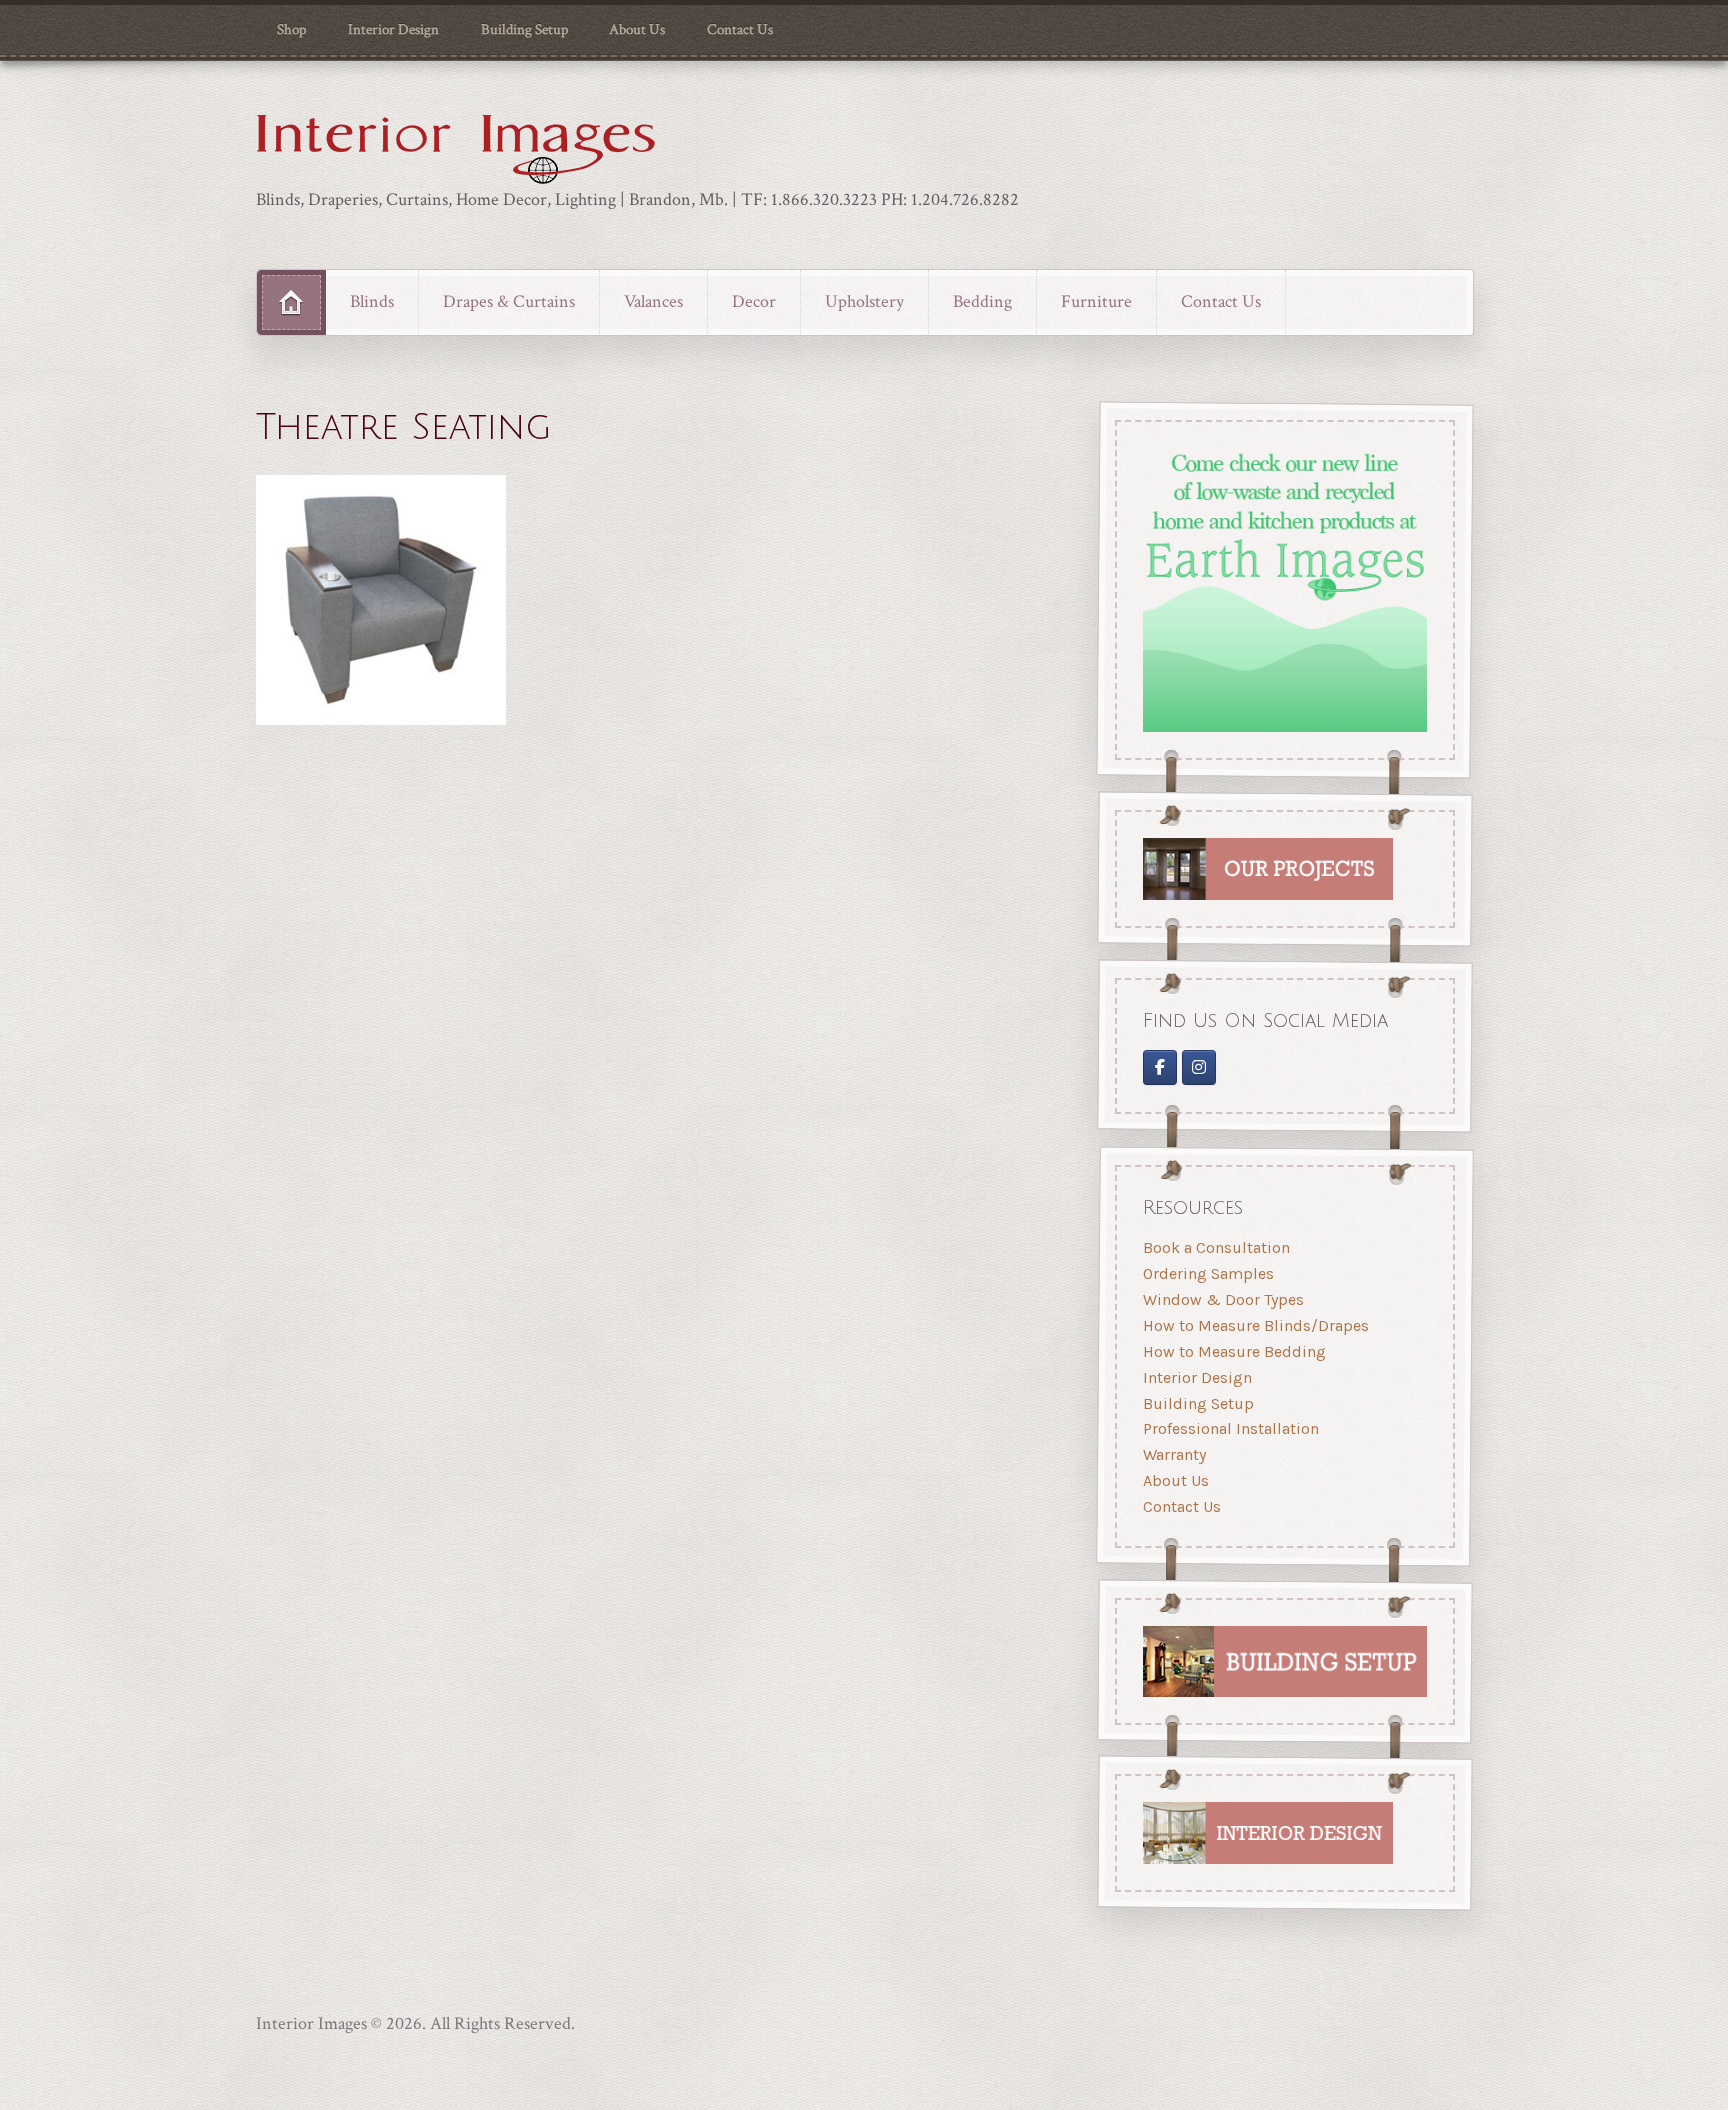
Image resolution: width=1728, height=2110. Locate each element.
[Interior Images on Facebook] (1160, 1067)
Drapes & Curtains (509, 301)
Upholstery (864, 301)
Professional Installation (1231, 1428)
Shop (291, 29)
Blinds (372, 301)
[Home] (291, 302)
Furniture (1096, 301)
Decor (754, 301)
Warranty (1174, 1454)
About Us (637, 29)
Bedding (982, 301)
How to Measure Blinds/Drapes (1256, 1325)
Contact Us (740, 29)
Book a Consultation (1216, 1247)
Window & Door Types (1223, 1299)
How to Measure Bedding (1234, 1351)
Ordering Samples (1208, 1273)
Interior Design (393, 29)
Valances (653, 301)
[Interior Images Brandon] (1200, 1067)
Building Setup (524, 29)
